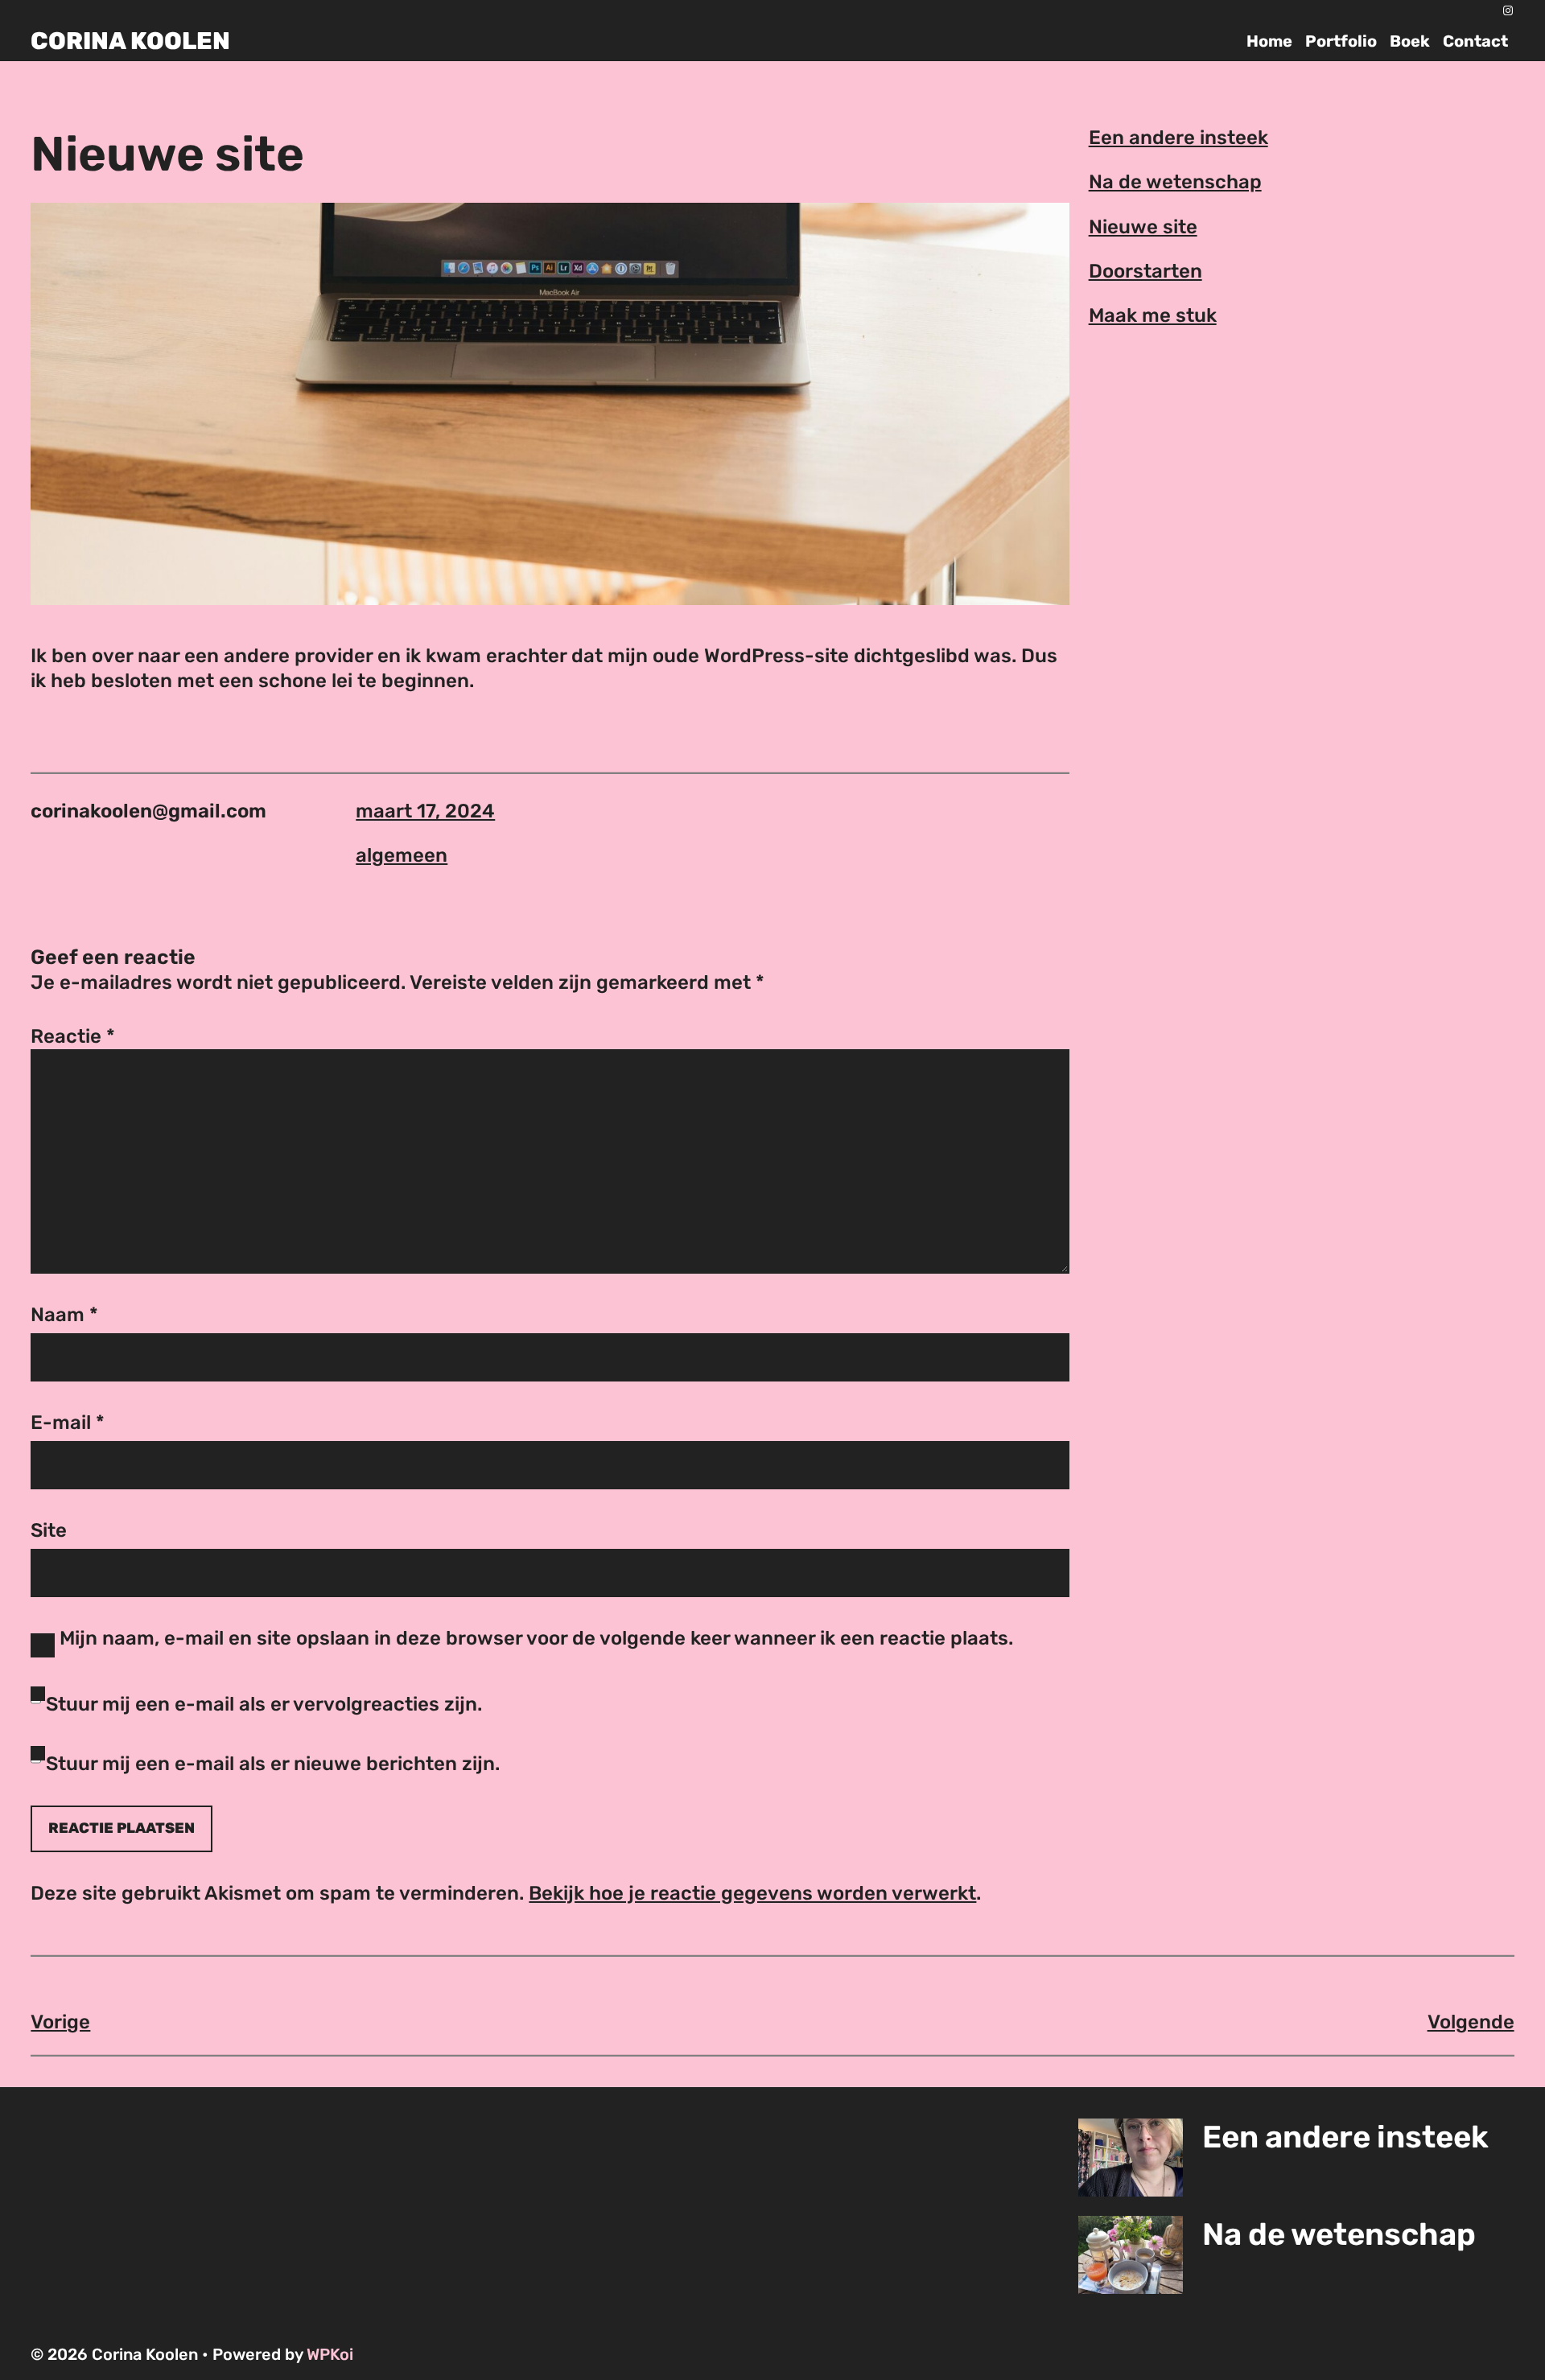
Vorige (60, 2022)
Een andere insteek (1178, 138)
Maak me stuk (1153, 315)
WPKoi (330, 2354)
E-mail (68, 1423)
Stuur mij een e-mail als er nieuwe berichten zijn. (273, 1764)
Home (1269, 41)
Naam (64, 1315)
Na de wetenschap (1175, 182)
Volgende (1471, 2022)
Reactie (73, 1036)
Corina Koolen (130, 41)
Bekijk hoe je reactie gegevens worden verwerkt (752, 1893)
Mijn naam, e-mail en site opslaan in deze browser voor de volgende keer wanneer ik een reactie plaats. (536, 1638)
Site (49, 1530)
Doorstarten (1145, 271)
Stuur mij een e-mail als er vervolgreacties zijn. (264, 1704)
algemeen (402, 855)
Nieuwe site (1143, 227)
